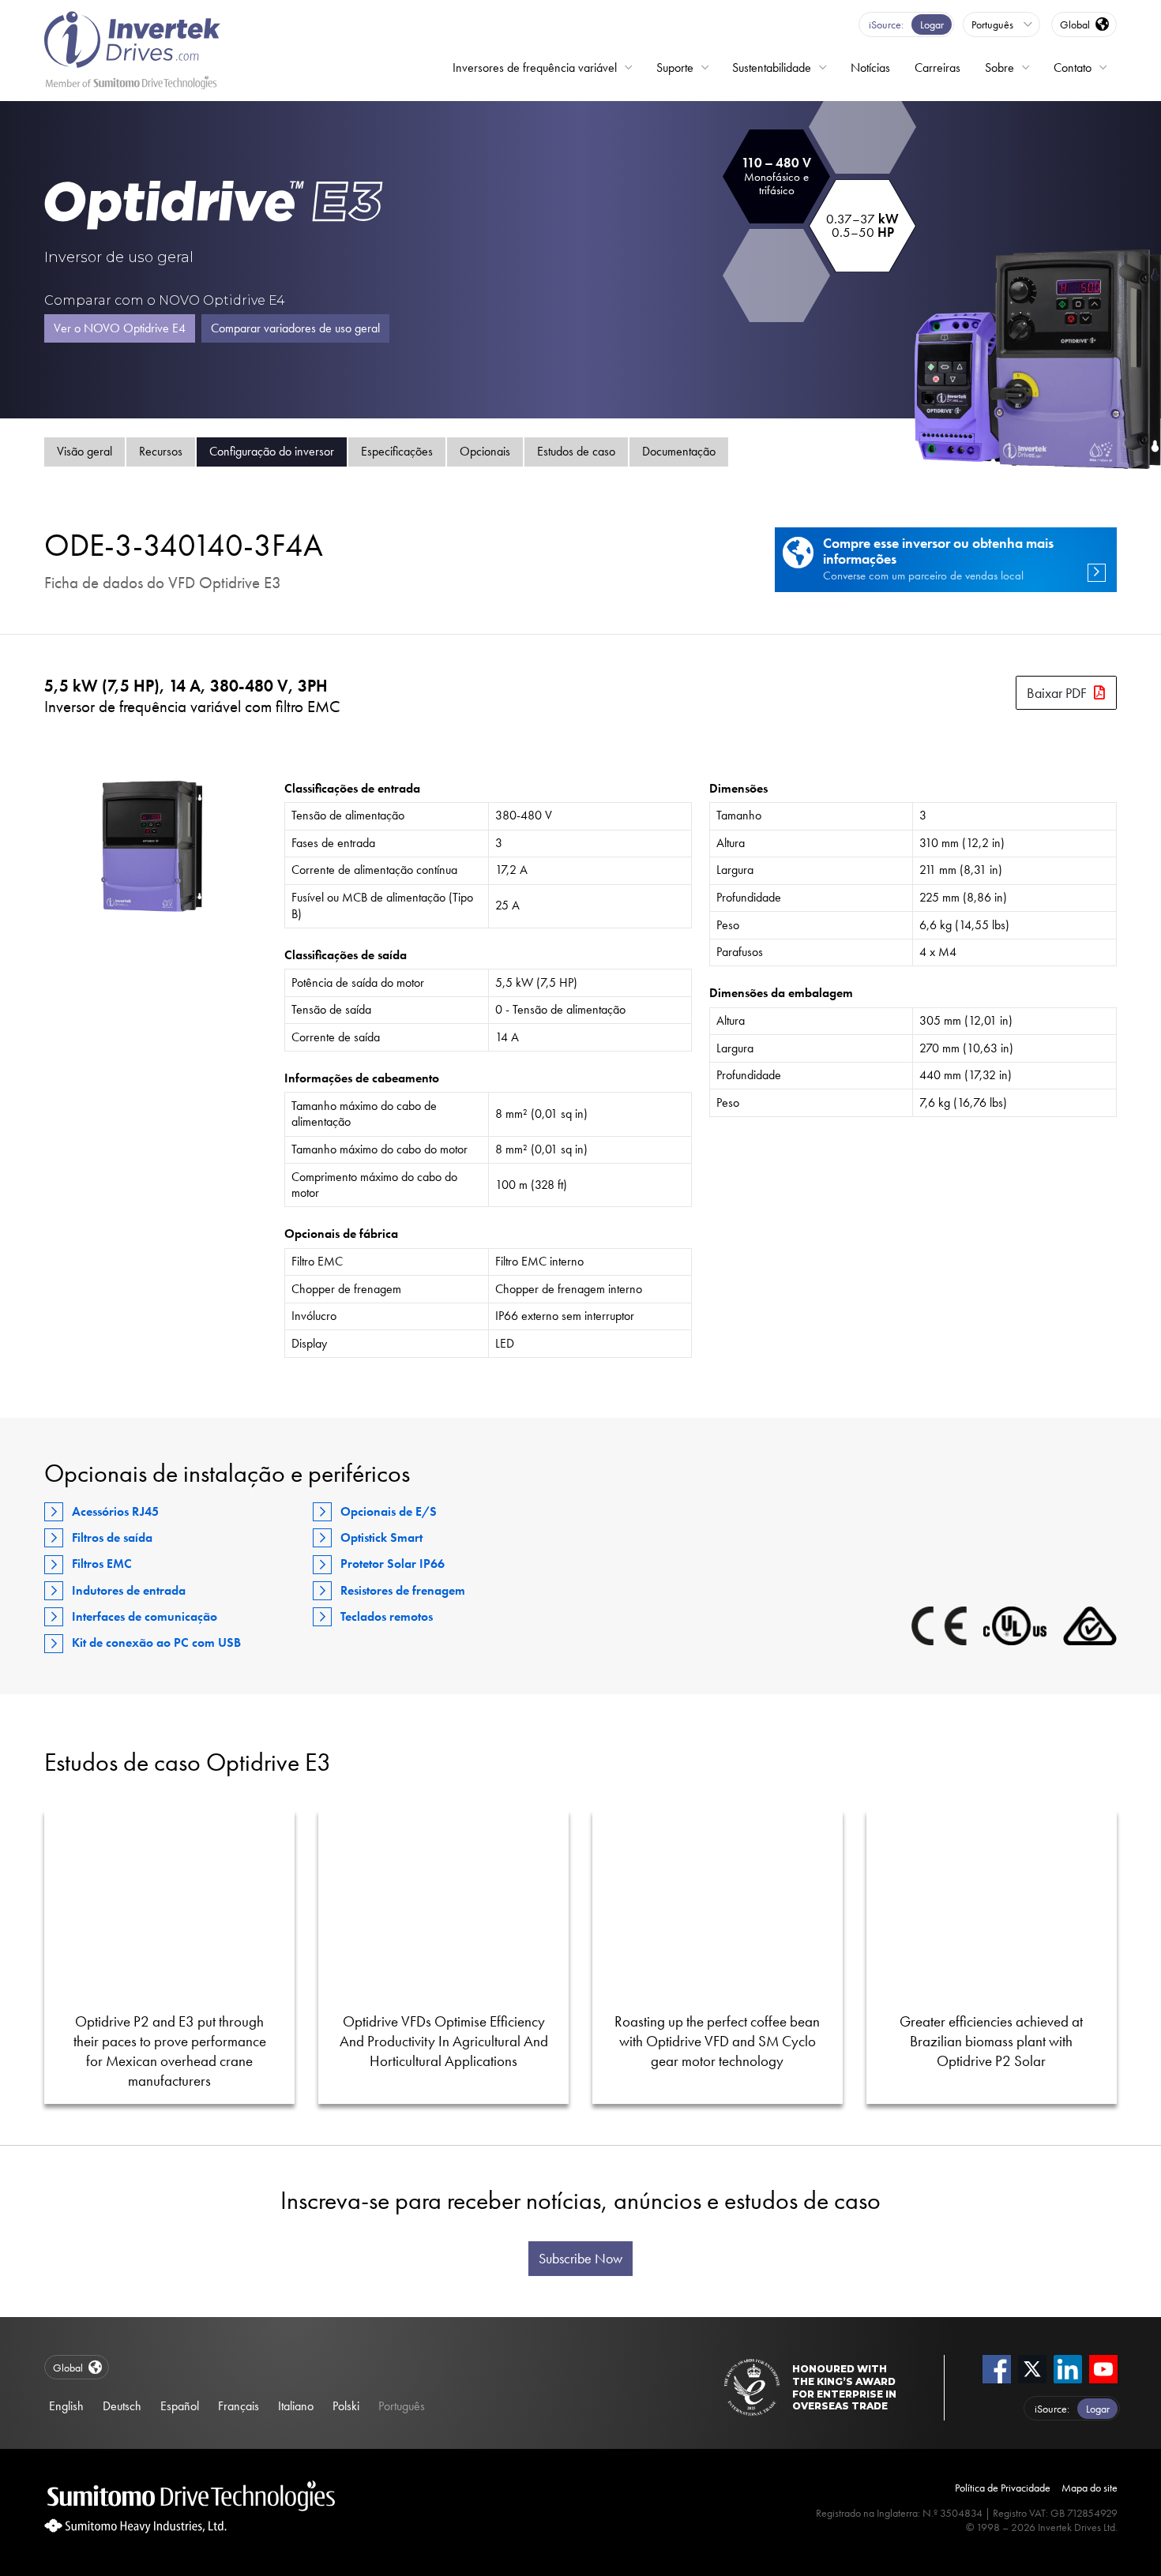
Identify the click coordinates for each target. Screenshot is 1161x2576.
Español (180, 2406)
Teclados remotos (387, 1616)
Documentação (679, 451)
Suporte (675, 67)
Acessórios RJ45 (115, 1511)
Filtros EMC (102, 1564)
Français (239, 2406)
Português (402, 2406)
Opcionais (485, 451)
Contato (1073, 67)
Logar (932, 24)
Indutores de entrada (129, 1590)
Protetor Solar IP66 (393, 1564)
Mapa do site (1090, 2488)
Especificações (397, 451)
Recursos (161, 451)
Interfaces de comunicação (145, 1616)
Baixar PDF (1057, 693)
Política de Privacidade (1003, 2488)
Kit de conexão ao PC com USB (156, 1642)
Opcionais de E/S (389, 1511)
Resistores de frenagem (403, 1590)
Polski (346, 2406)
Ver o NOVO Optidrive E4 (120, 328)
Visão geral (85, 451)
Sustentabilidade (772, 67)
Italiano (296, 2406)
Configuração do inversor (272, 451)
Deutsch (122, 2406)
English (66, 2406)
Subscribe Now (580, 2259)
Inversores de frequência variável (535, 67)
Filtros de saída (112, 1537)
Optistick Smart (381, 1537)
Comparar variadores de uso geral (295, 328)
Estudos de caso (576, 451)
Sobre (999, 67)
